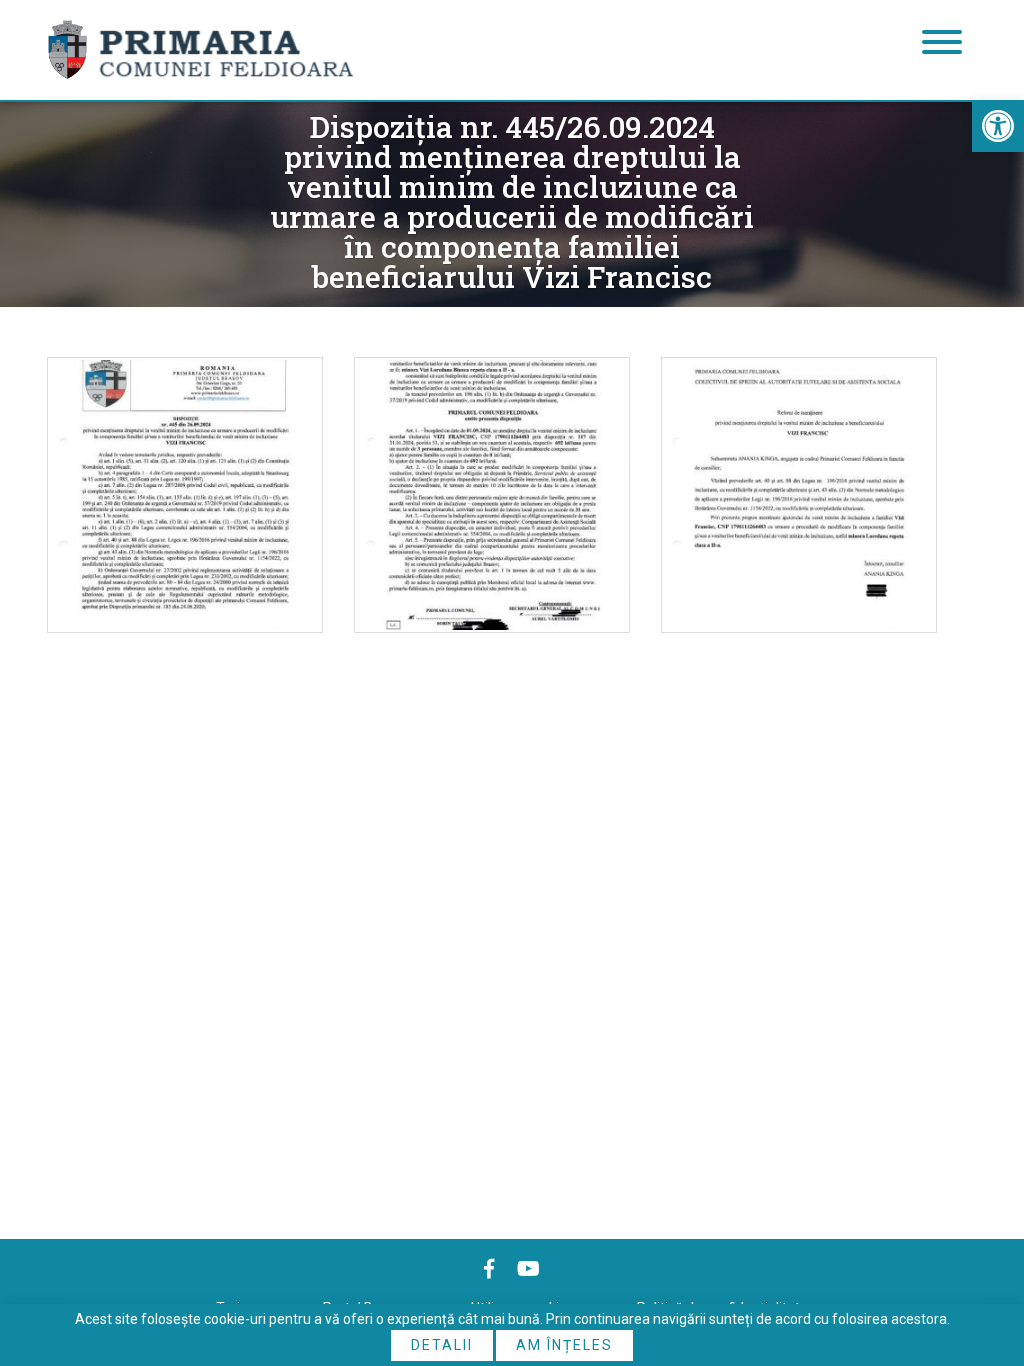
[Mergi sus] (981, 1268)
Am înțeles (564, 1345)
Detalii (442, 1345)
